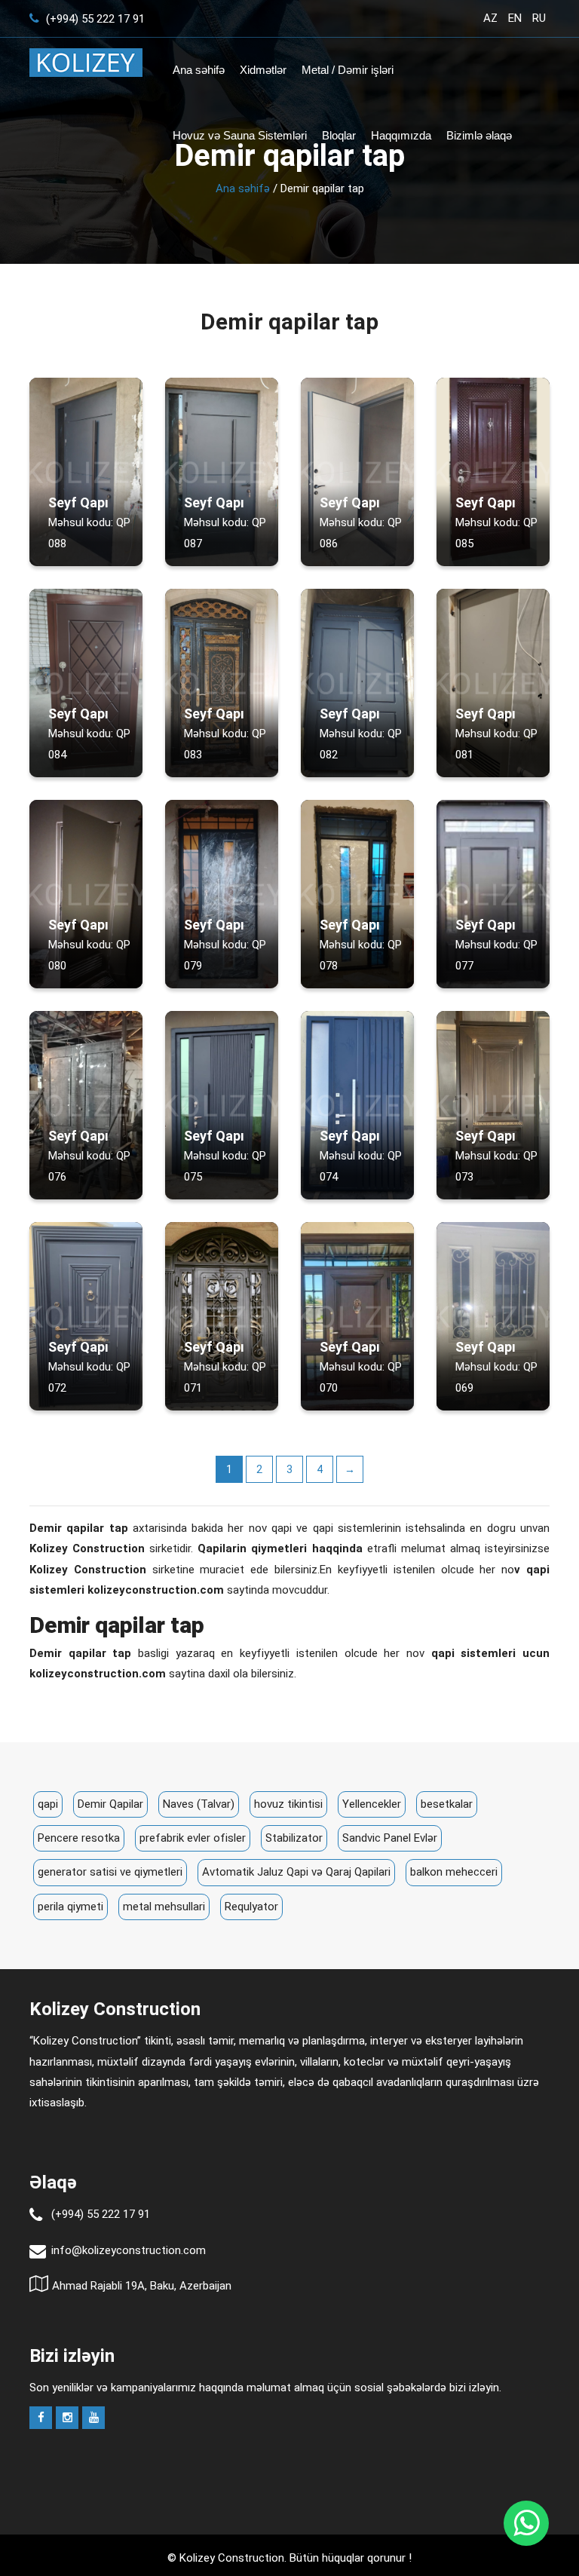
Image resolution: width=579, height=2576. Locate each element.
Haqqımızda (401, 135)
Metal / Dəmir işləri (348, 70)
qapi (48, 1804)
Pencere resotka (79, 1838)
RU (539, 18)
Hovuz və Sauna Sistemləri (240, 135)
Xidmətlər (263, 70)
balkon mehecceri (454, 1872)
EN (515, 18)
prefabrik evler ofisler (193, 1838)
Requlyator (251, 1907)
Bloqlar (339, 135)
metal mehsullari (164, 1907)
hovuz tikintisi (288, 1804)
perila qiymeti (70, 1907)
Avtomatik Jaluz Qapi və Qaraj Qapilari (296, 1872)
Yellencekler (372, 1804)
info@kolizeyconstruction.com (129, 2250)
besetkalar (447, 1804)
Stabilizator (294, 1838)
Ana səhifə (199, 70)
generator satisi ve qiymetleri (110, 1872)
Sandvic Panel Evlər (390, 1838)
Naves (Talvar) (199, 1804)
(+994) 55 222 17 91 (94, 19)
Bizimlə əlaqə (479, 135)
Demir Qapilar (110, 1804)
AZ (490, 18)
